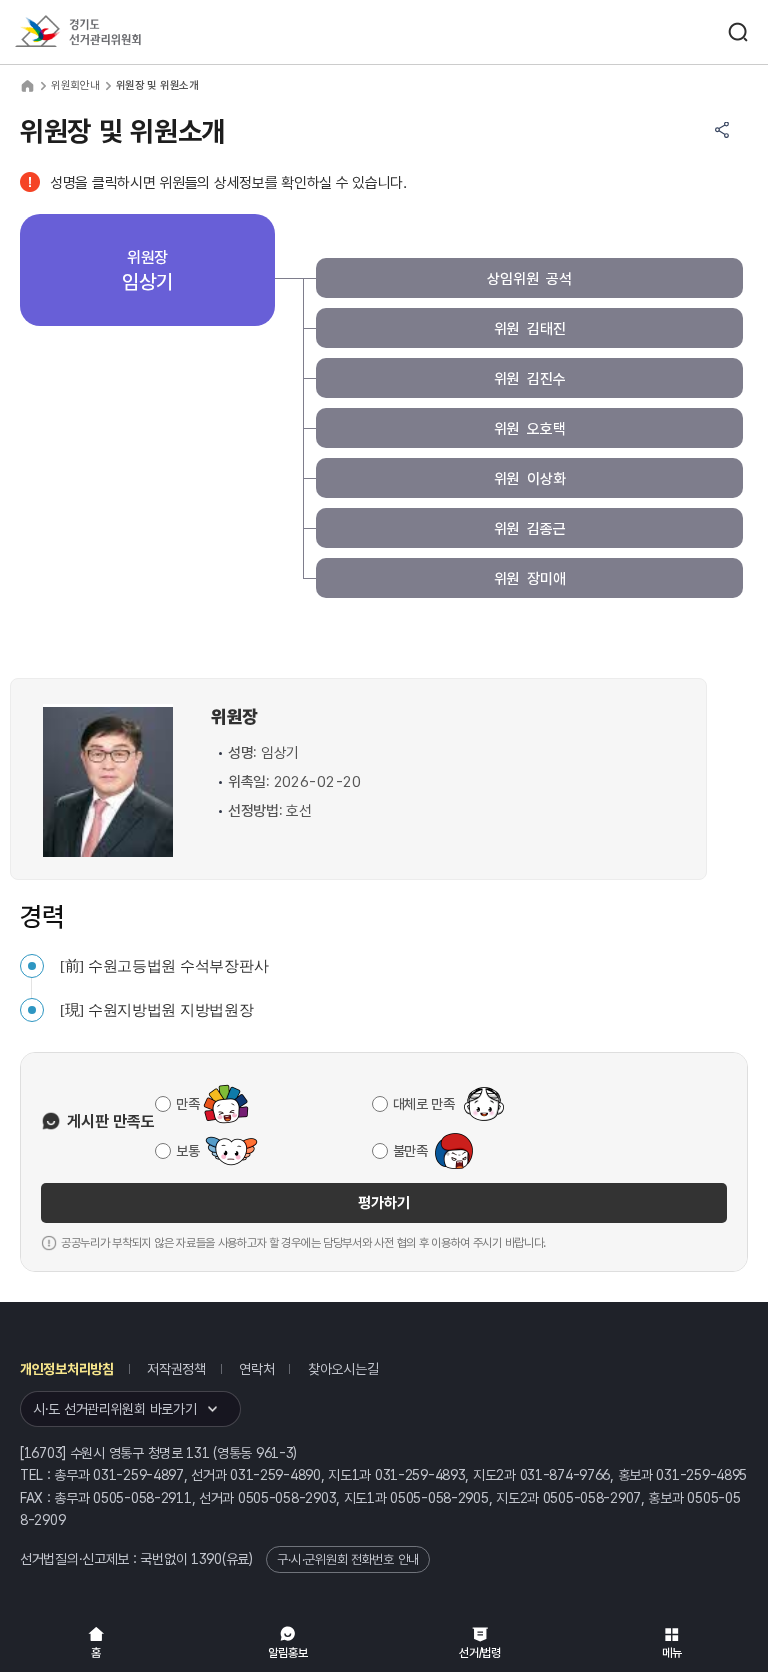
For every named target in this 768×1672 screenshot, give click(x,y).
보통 (187, 1151)
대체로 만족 (424, 1104)
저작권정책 (176, 1369)
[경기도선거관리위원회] (115, 32)
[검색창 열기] (738, 32)
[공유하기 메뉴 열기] (722, 130)
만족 (187, 1104)
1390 (206, 1559)
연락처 (256, 1369)
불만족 (410, 1151)
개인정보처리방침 (67, 1369)
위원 (530, 329)
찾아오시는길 (343, 1369)
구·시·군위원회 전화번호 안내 (348, 1559)
